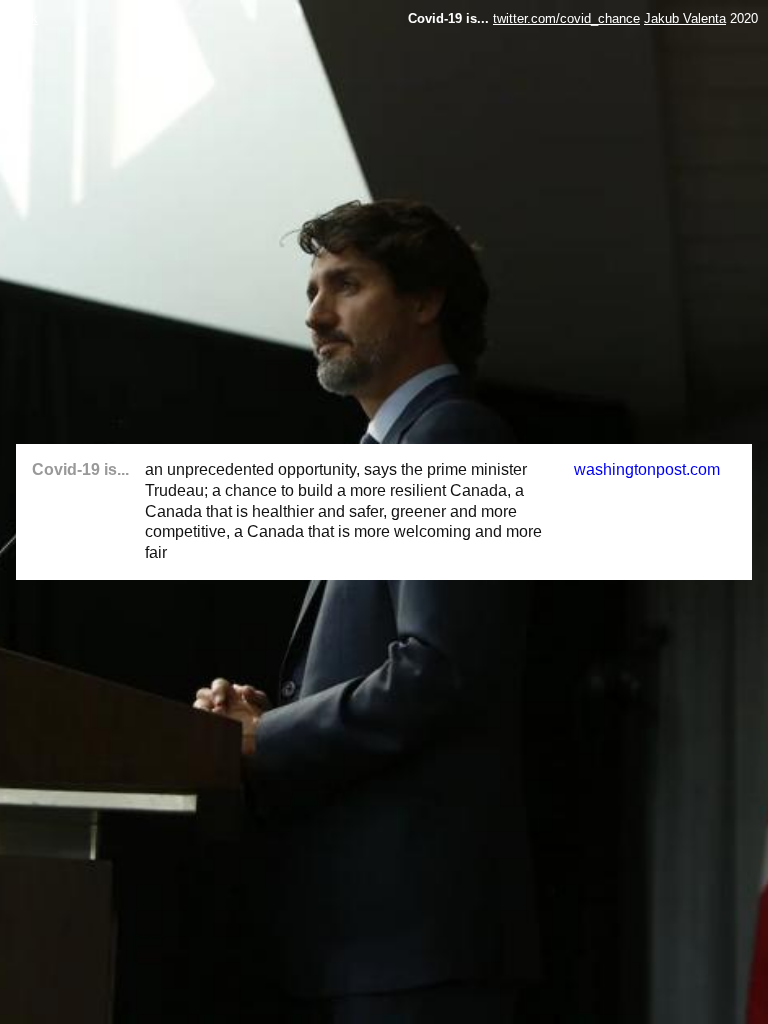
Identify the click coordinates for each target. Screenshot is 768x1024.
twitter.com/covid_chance (566, 18)
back (24, 18)
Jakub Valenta (685, 18)
